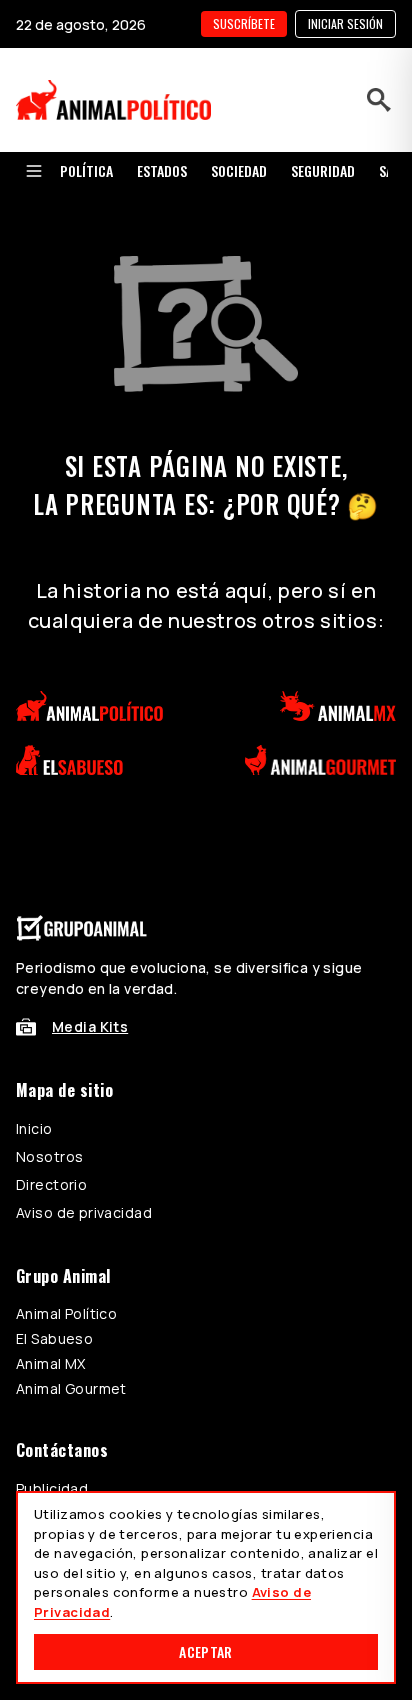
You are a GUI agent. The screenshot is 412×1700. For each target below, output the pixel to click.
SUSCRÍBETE (244, 23)
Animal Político (66, 1313)
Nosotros (49, 1156)
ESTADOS (162, 170)
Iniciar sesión (345, 23)
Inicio (34, 1128)
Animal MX (51, 1363)
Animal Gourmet (71, 1388)
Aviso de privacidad (84, 1212)
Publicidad (52, 1488)
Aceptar (205, 1651)
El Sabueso (54, 1338)
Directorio (51, 1184)
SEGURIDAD (323, 170)
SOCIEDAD (239, 170)
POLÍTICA (86, 170)
